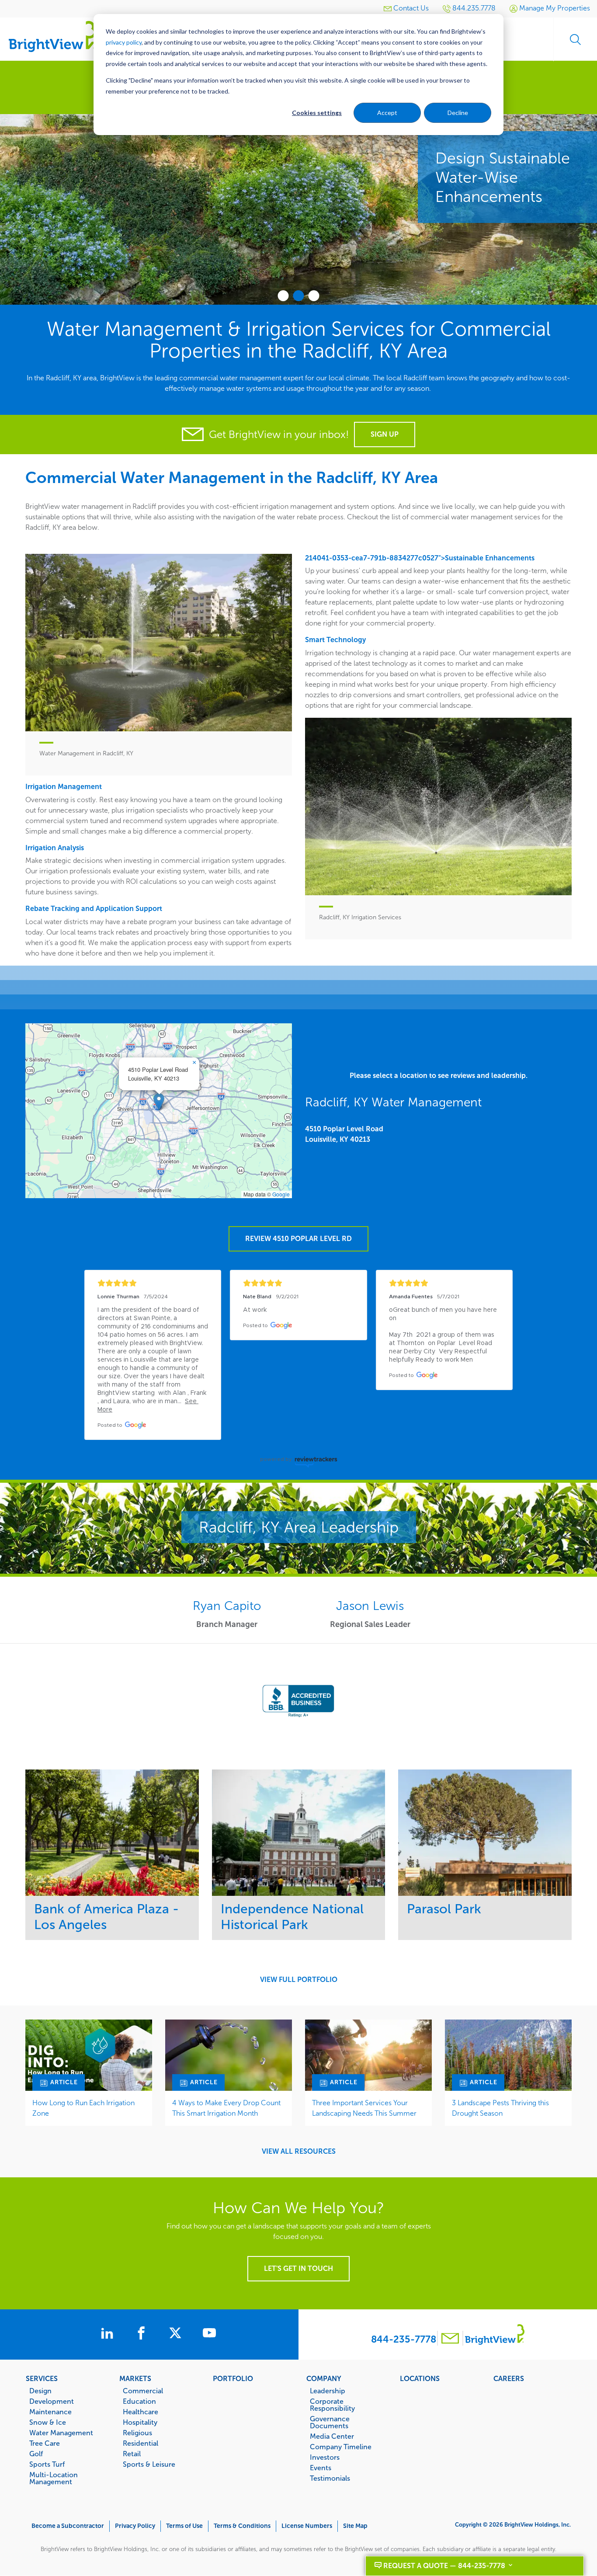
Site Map (355, 2526)
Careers (509, 2378)
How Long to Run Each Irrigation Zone (83, 2108)
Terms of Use (184, 2526)
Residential (141, 2443)
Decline (458, 113)
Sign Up (385, 434)
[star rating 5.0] (153, 1283)
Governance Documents (330, 2422)
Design (40, 2391)
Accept (387, 113)
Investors (325, 2457)
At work (255, 1310)
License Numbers (307, 2526)
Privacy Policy (135, 2526)
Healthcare (141, 2412)
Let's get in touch (298, 2268)
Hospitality (140, 2422)
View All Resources (299, 2152)
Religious (137, 2433)
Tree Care (45, 2443)
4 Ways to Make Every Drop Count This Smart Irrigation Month (226, 2108)
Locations (420, 2378)
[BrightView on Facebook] (143, 2334)
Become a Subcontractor (68, 2526)
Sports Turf (47, 2464)
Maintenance (50, 2412)
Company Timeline (341, 2447)
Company (324, 2378)
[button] (159, 1102)
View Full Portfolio (299, 1980)
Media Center (332, 2436)
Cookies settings (317, 113)
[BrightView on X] (177, 2334)
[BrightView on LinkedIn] (109, 2334)
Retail (132, 2454)
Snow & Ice (48, 2422)
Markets (135, 2378)
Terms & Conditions (242, 2526)
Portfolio (233, 2378)
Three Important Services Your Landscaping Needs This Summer (364, 2108)
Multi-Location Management (54, 2478)
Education (139, 2401)
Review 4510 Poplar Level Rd (298, 1239)
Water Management (61, 2433)
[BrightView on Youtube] (209, 2334)
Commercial (143, 2391)
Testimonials (330, 2478)
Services (42, 2378)
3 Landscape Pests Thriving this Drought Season (500, 2108)
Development (52, 2401)
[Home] (52, 36)
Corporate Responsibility (332, 2405)
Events (321, 2468)
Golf (36, 2454)
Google (281, 1194)
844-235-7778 (404, 2339)
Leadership (328, 2391)
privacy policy (124, 42)
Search (575, 39)
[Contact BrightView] (450, 2339)
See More (112, 1832)
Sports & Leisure (149, 2464)
